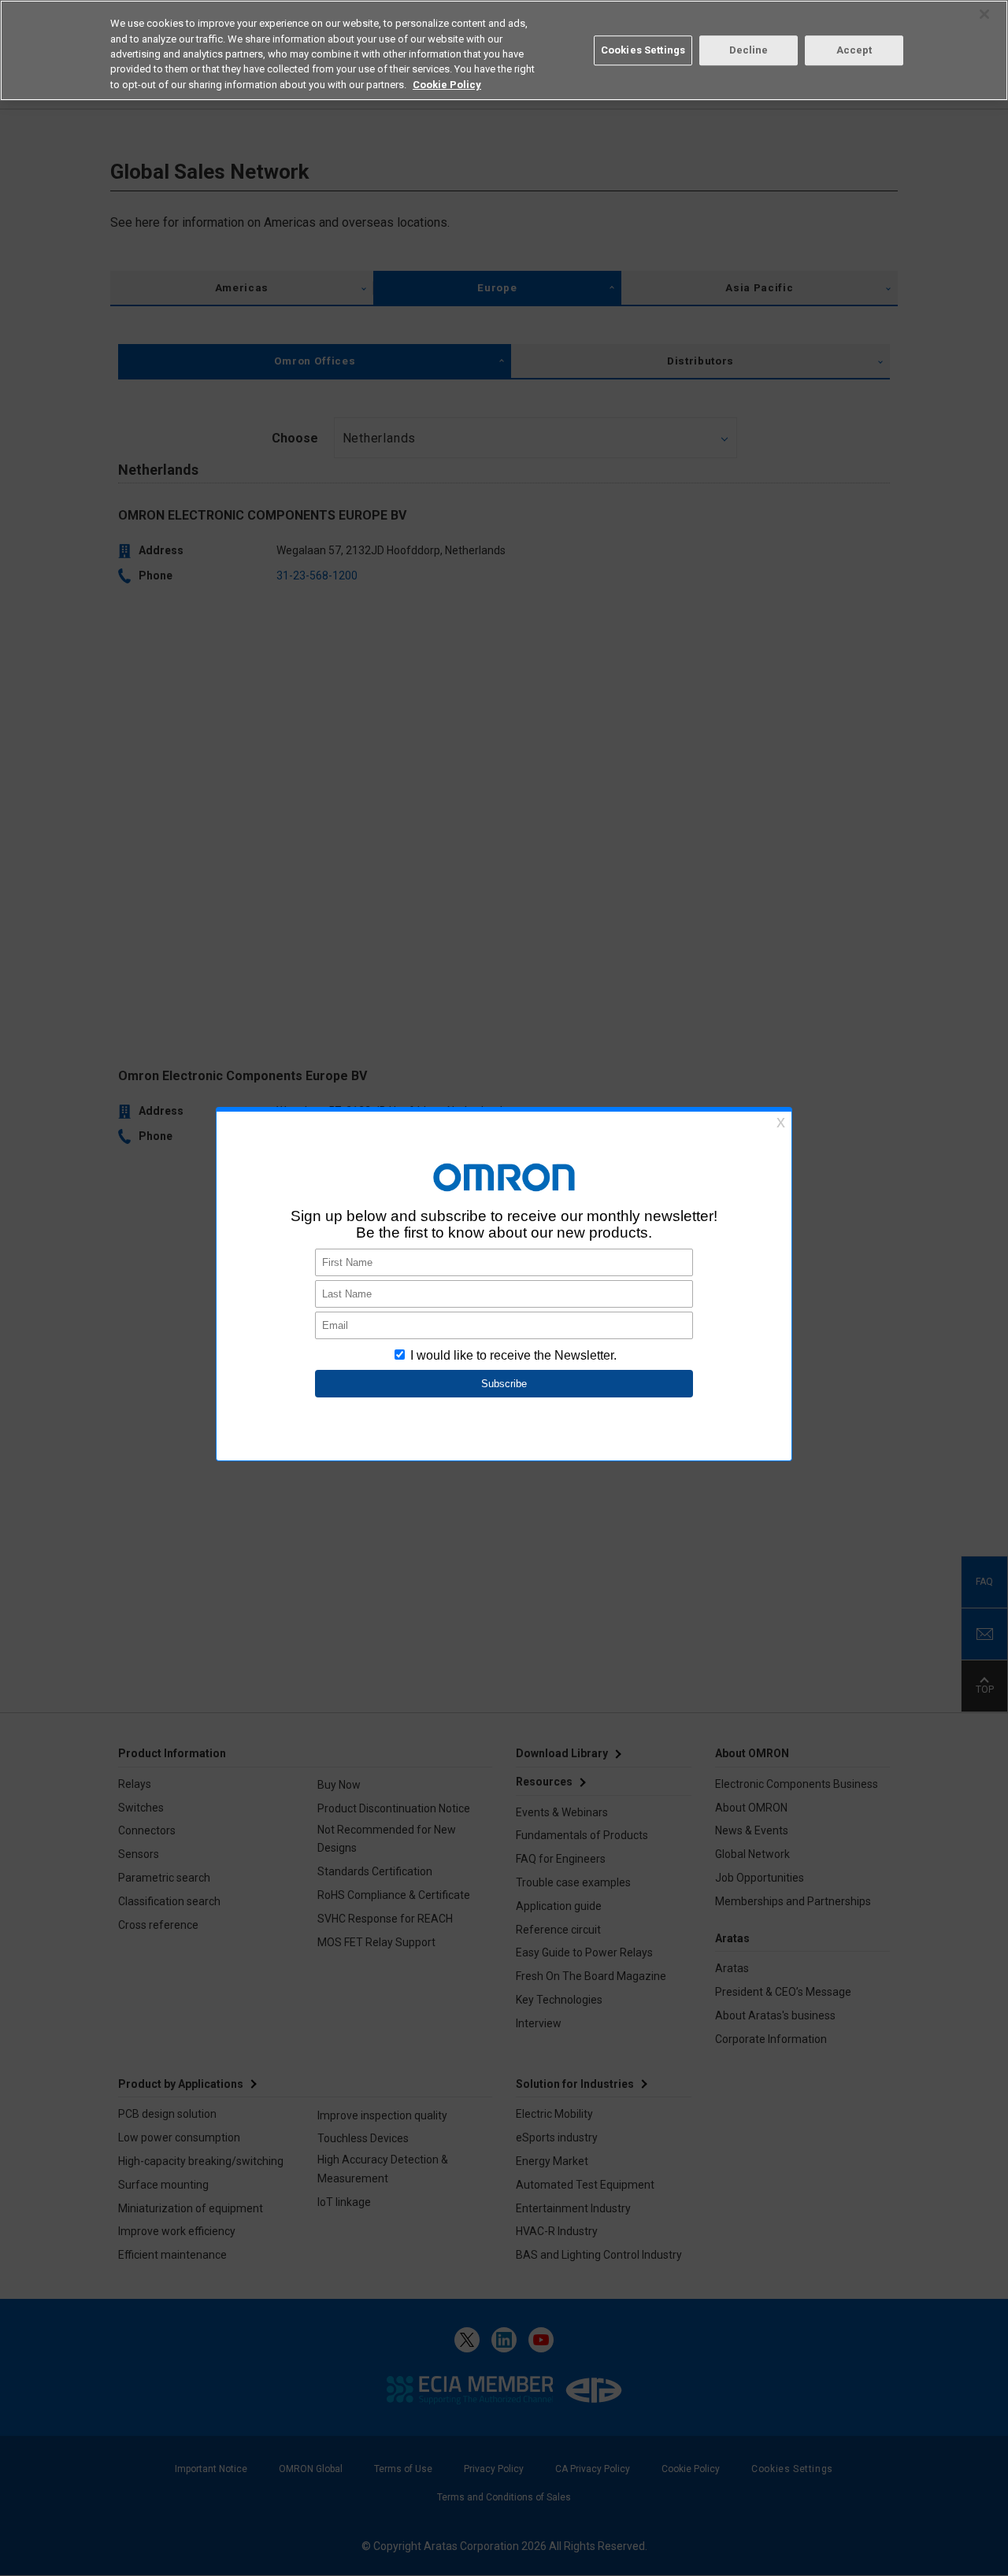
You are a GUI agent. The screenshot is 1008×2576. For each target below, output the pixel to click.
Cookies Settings (643, 50)
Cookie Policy (447, 85)
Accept (854, 50)
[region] (504, 50)
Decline (749, 50)
